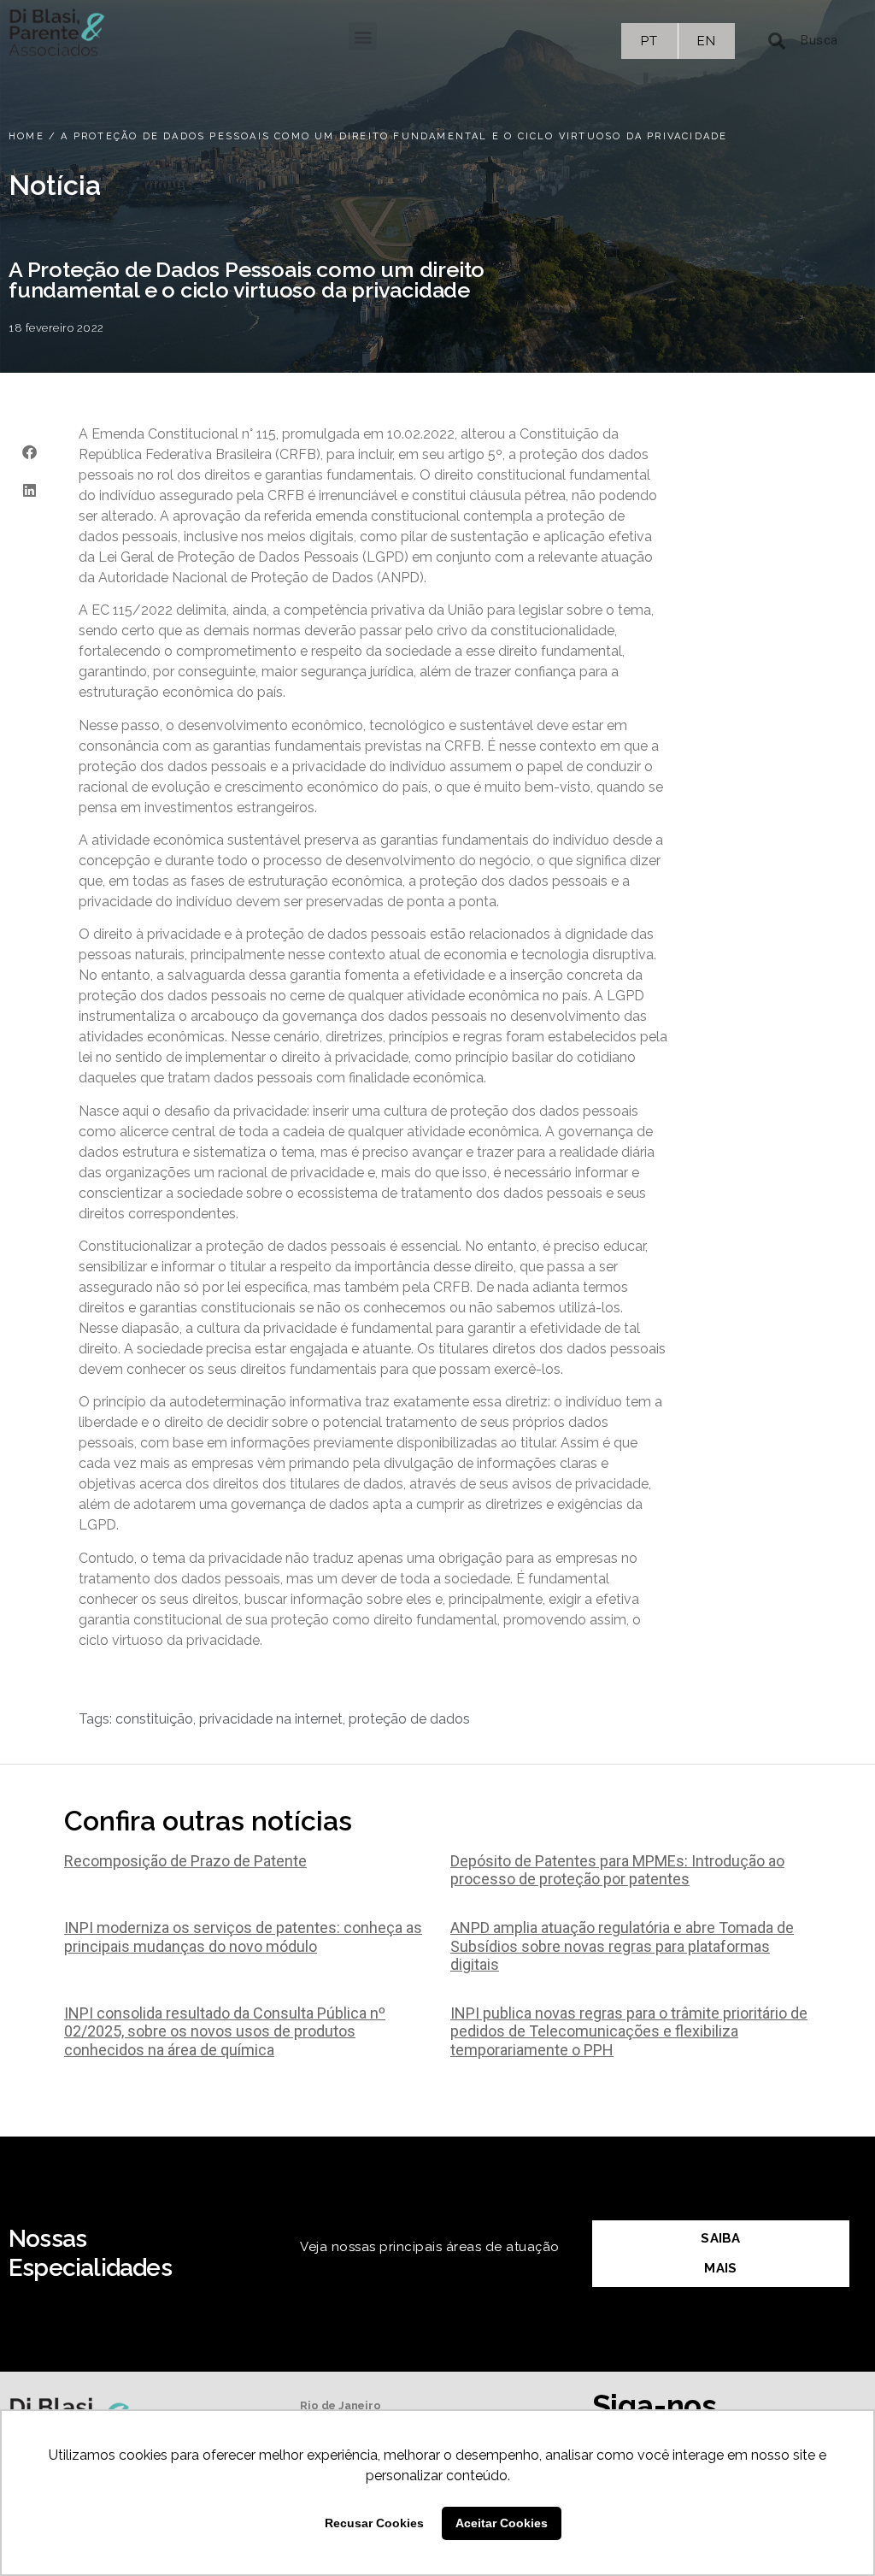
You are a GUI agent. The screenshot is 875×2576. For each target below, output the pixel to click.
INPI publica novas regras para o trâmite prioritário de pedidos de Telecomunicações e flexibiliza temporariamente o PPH (629, 2031)
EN (706, 41)
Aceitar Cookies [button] (502, 2523)
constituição (154, 1719)
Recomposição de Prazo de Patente (185, 1861)
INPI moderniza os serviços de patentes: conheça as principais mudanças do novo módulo (243, 1937)
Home (26, 136)
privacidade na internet (271, 1719)
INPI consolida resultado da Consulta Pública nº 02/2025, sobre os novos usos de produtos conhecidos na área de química (225, 2031)
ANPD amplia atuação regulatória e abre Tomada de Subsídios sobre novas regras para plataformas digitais (622, 1946)
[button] (363, 36)
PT (649, 41)
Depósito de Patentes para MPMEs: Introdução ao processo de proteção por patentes (617, 1870)
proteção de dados (409, 1719)
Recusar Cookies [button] (374, 2523)
